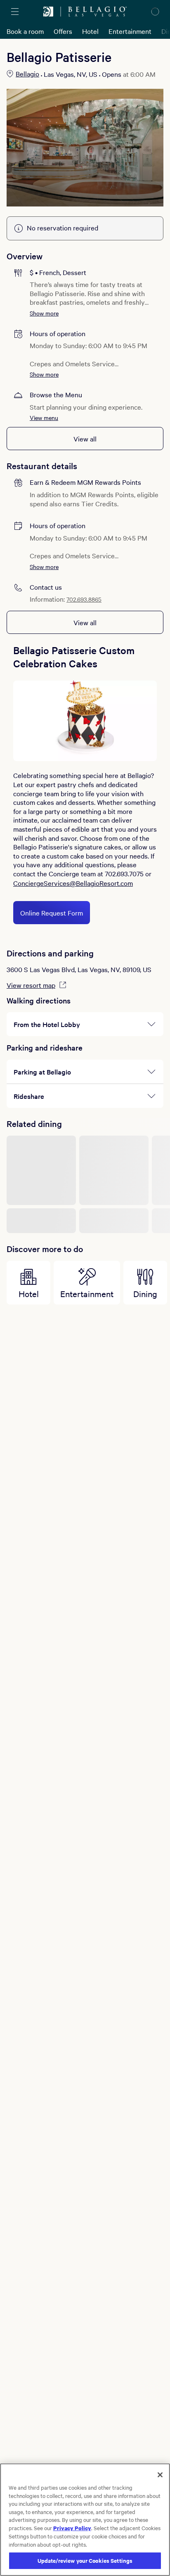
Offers (63, 31)
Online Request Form (52, 913)
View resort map (31, 985)
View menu (44, 417)
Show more (44, 313)
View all (85, 439)
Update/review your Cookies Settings (85, 2561)
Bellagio (27, 74)
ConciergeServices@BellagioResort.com (73, 883)
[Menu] (15, 12)
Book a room (25, 31)
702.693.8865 (84, 599)
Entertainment (130, 31)
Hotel (90, 31)
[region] (85, 2520)
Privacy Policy (72, 2528)
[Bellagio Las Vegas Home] (97, 12)
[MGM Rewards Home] (48, 12)
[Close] (160, 2475)
